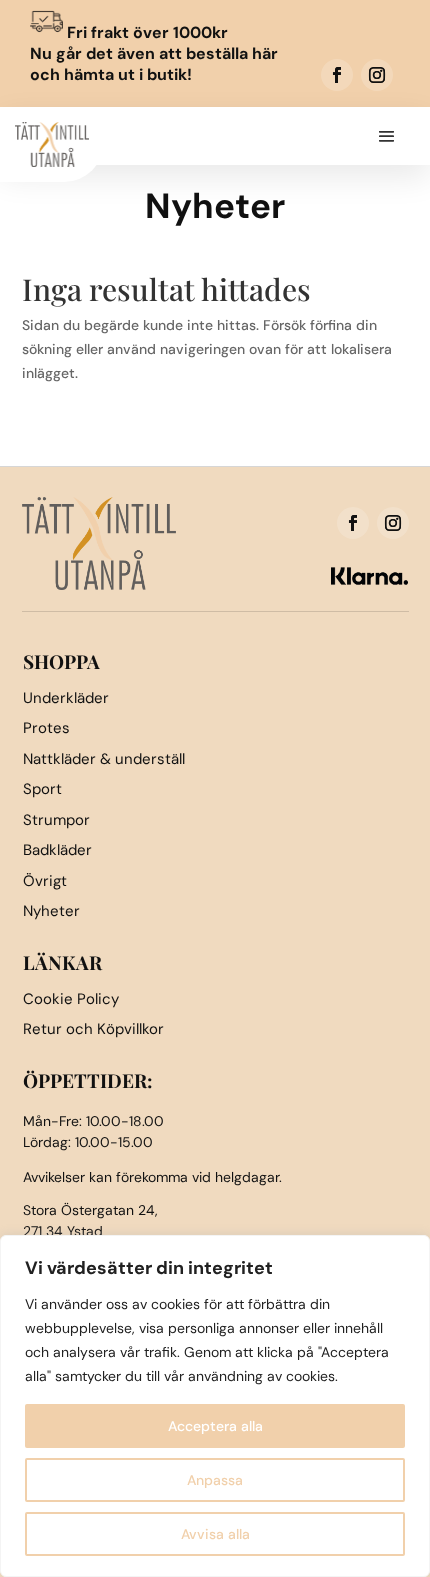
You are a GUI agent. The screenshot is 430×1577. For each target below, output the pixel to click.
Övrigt (45, 881)
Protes (46, 728)
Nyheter (51, 911)
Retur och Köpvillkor (93, 1029)
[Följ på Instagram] (377, 75)
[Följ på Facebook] (337, 75)
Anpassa (215, 1480)
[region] (215, 1406)
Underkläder (66, 698)
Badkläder (57, 850)
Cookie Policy (71, 999)
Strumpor (56, 820)
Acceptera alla (215, 1426)
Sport (42, 789)
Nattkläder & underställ (104, 759)
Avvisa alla (215, 1534)
